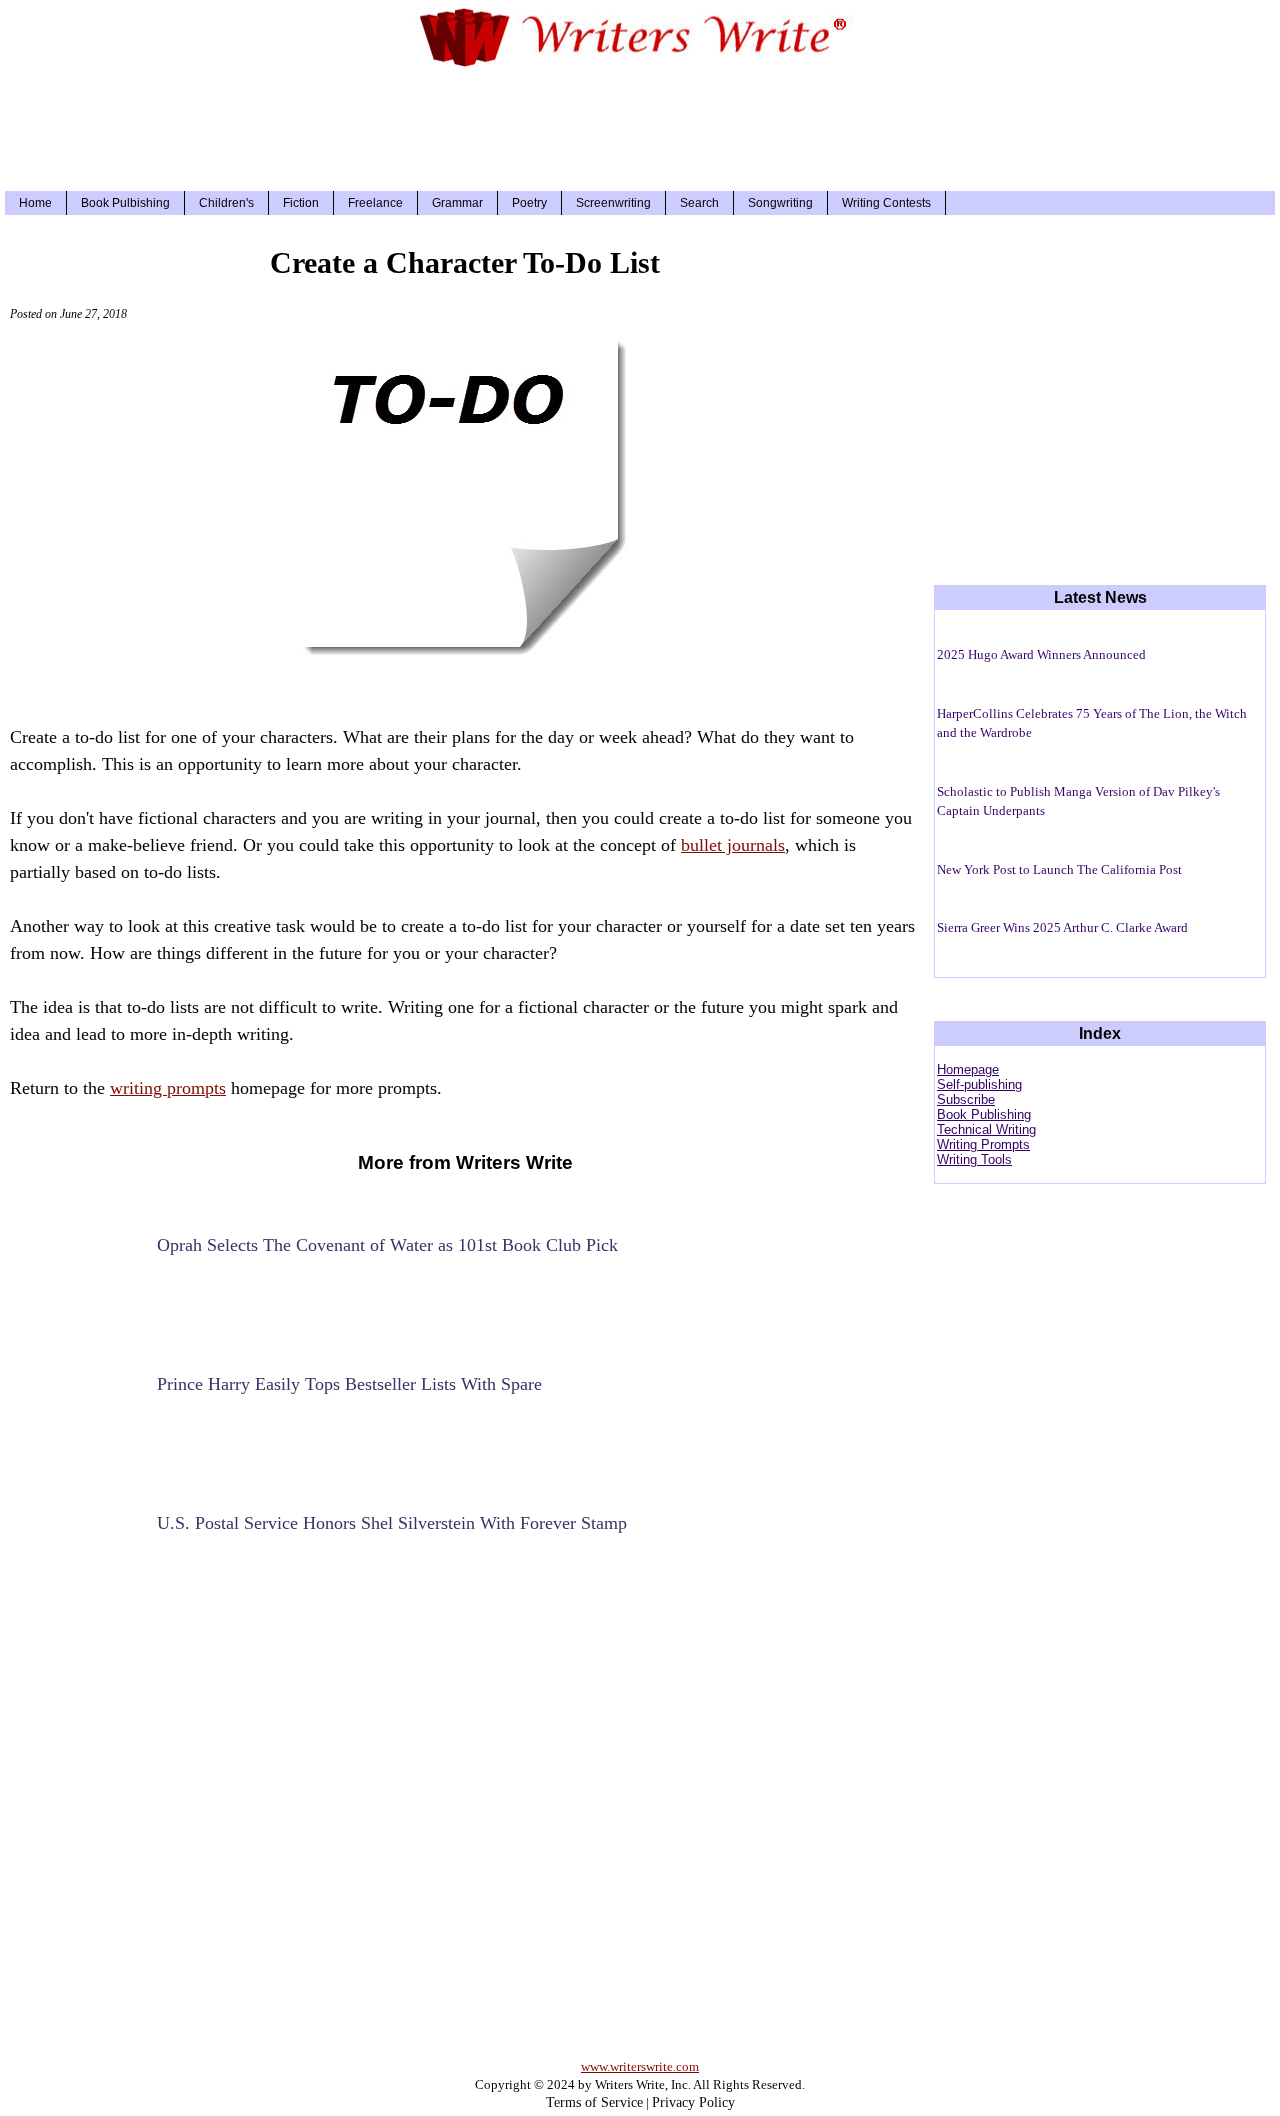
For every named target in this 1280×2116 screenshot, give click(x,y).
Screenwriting (613, 203)
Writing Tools (974, 1159)
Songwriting (780, 203)
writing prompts (168, 1088)
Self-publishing (979, 1084)
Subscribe (966, 1099)
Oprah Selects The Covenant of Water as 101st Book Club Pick (387, 1245)
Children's (226, 203)
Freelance (375, 203)
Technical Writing (986, 1129)
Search (699, 203)
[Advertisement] (640, 126)
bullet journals (733, 845)
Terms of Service (594, 2102)
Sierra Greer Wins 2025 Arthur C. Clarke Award (1062, 927)
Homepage (968, 1069)
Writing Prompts (983, 1144)
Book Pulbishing (125, 203)
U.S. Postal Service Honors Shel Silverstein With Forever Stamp (392, 1523)
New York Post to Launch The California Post (1059, 869)
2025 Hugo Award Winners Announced (1041, 654)
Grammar (457, 203)
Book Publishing (984, 1114)
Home (35, 203)
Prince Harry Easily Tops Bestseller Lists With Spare (349, 1384)
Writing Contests (886, 203)
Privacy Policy (693, 2102)
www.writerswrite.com (640, 2066)
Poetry (529, 203)
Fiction (301, 203)
